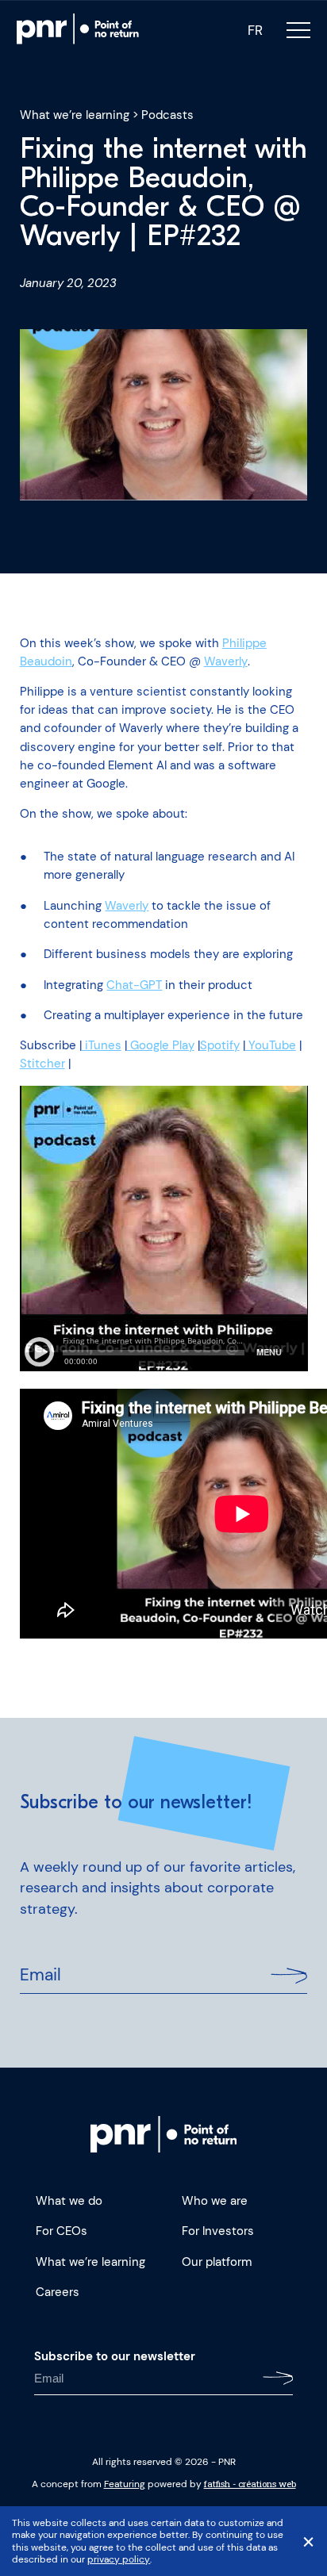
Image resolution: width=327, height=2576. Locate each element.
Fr (255, 31)
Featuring (125, 2484)
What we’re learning (75, 115)
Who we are (215, 2201)
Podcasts (167, 115)
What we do (69, 2201)
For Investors (218, 2231)
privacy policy (118, 2559)
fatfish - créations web (250, 2484)
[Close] (308, 2541)
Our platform (217, 2262)
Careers (58, 2292)
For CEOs (62, 2231)
